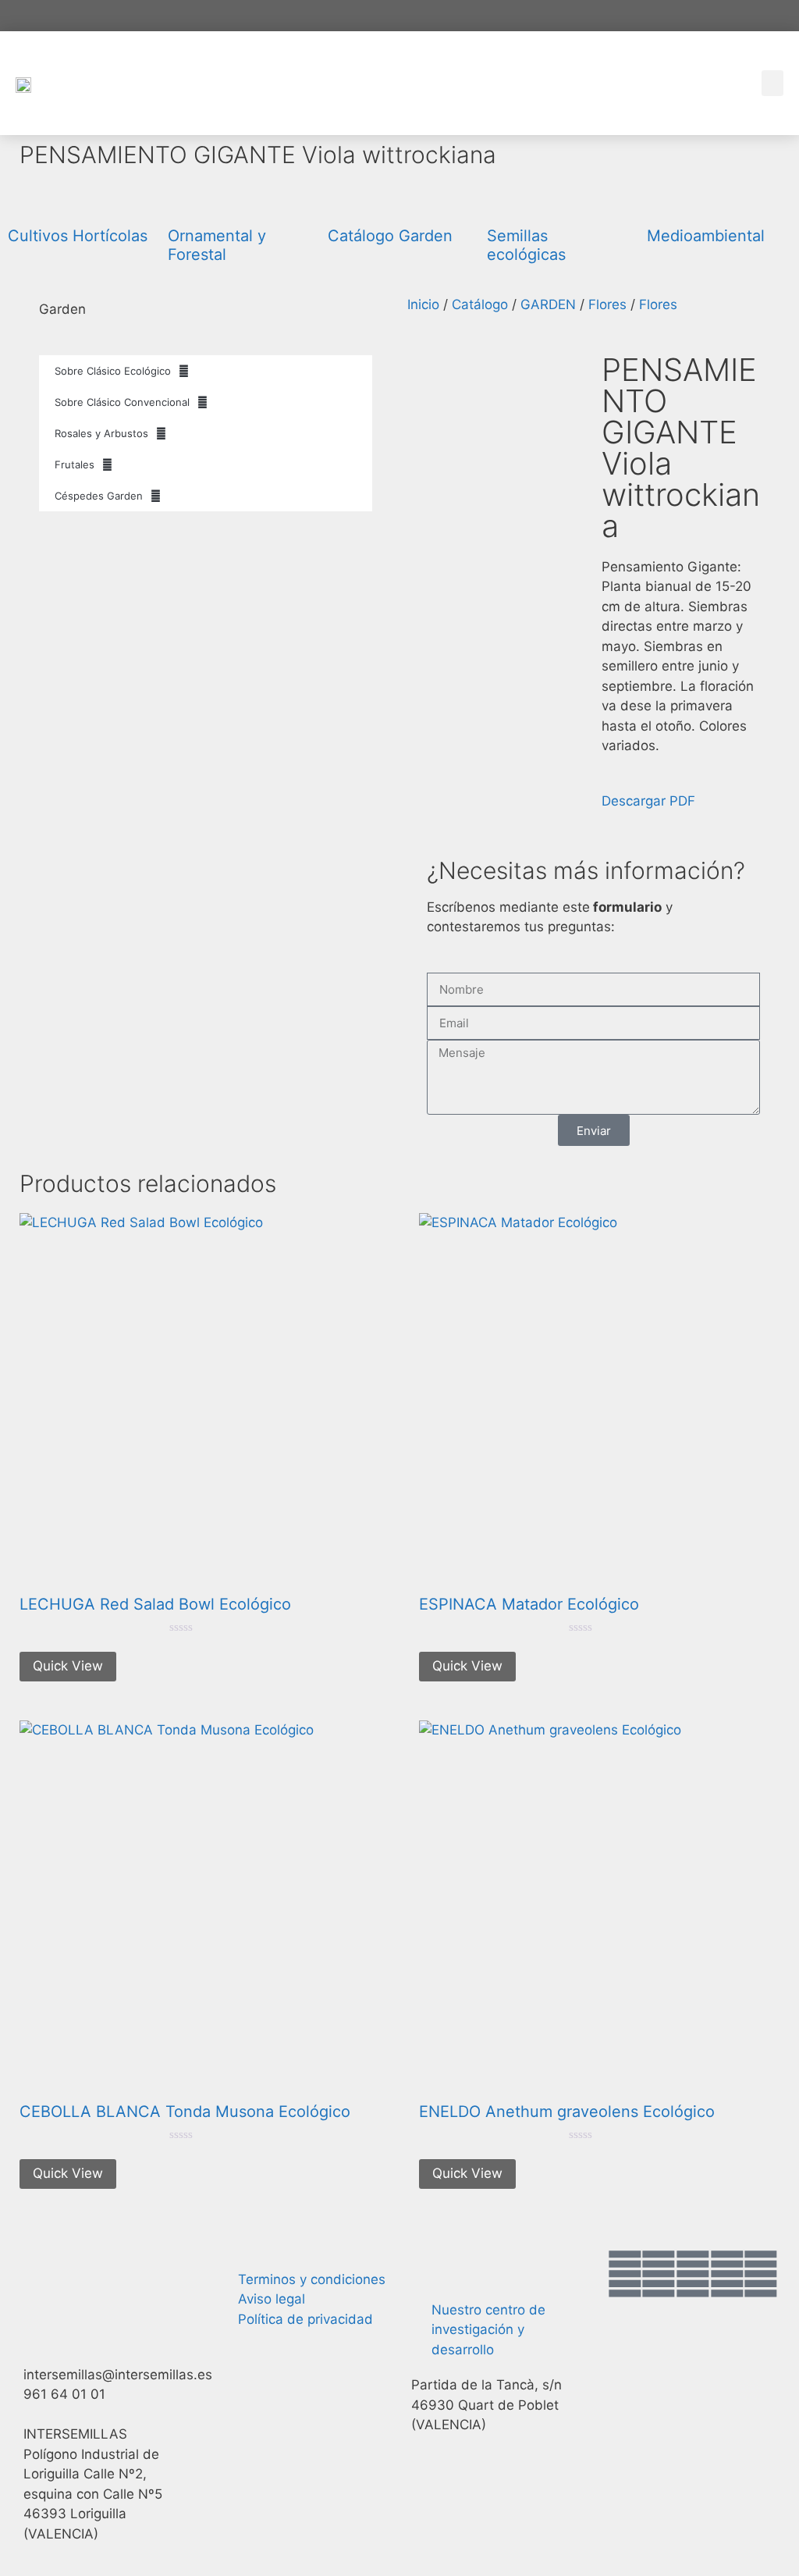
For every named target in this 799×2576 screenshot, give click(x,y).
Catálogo (480, 304)
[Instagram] (693, 2274)
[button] (772, 83)
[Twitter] (659, 2274)
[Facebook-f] (625, 2274)
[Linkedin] (761, 2274)
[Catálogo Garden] (347, 201)
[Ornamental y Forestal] (187, 201)
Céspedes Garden (99, 496)
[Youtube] (727, 2274)
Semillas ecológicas (526, 245)
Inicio (423, 304)
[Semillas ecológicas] (506, 201)
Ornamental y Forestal (217, 245)
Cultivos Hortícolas (78, 236)
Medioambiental (706, 236)
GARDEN (548, 304)
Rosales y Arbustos (101, 433)
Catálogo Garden (390, 236)
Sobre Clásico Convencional (122, 402)
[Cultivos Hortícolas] (27, 201)
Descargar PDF (648, 801)
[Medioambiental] (666, 201)
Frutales (75, 464)
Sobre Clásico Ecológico (113, 371)
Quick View (68, 1666)
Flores (607, 304)
